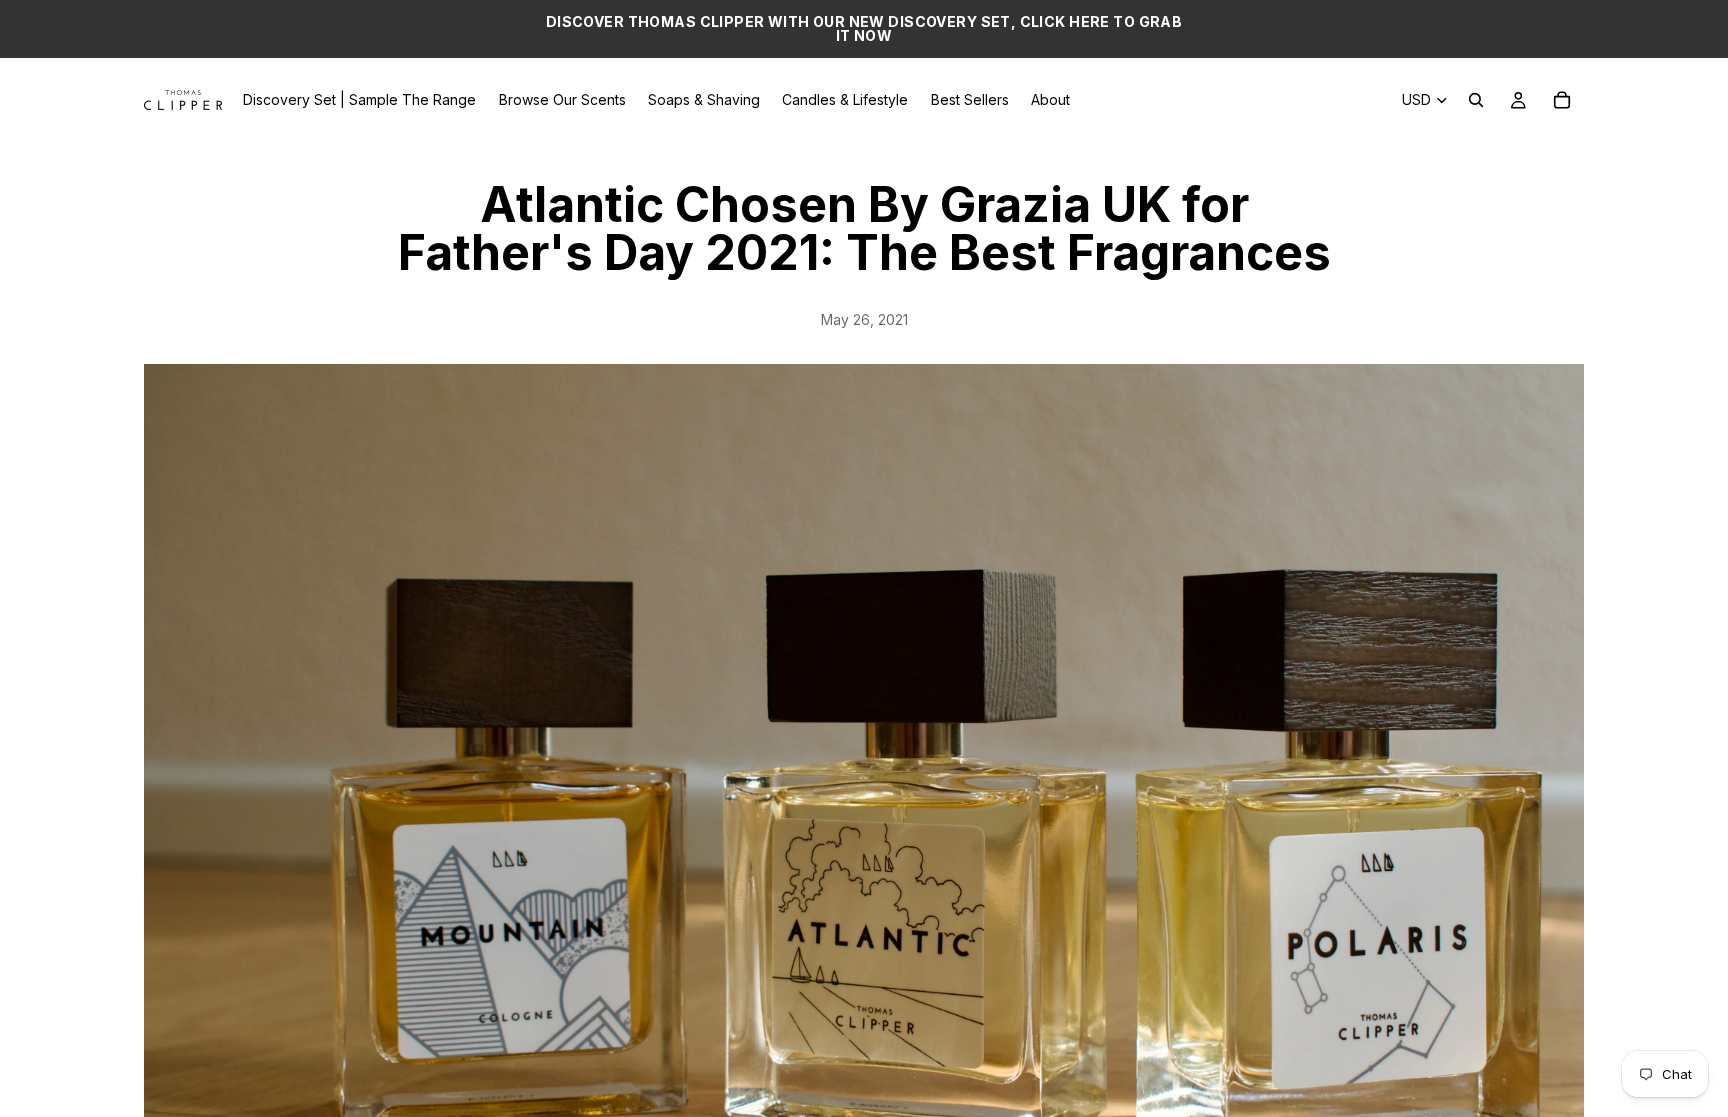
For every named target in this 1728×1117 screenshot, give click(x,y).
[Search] (1476, 100)
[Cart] (1562, 100)
